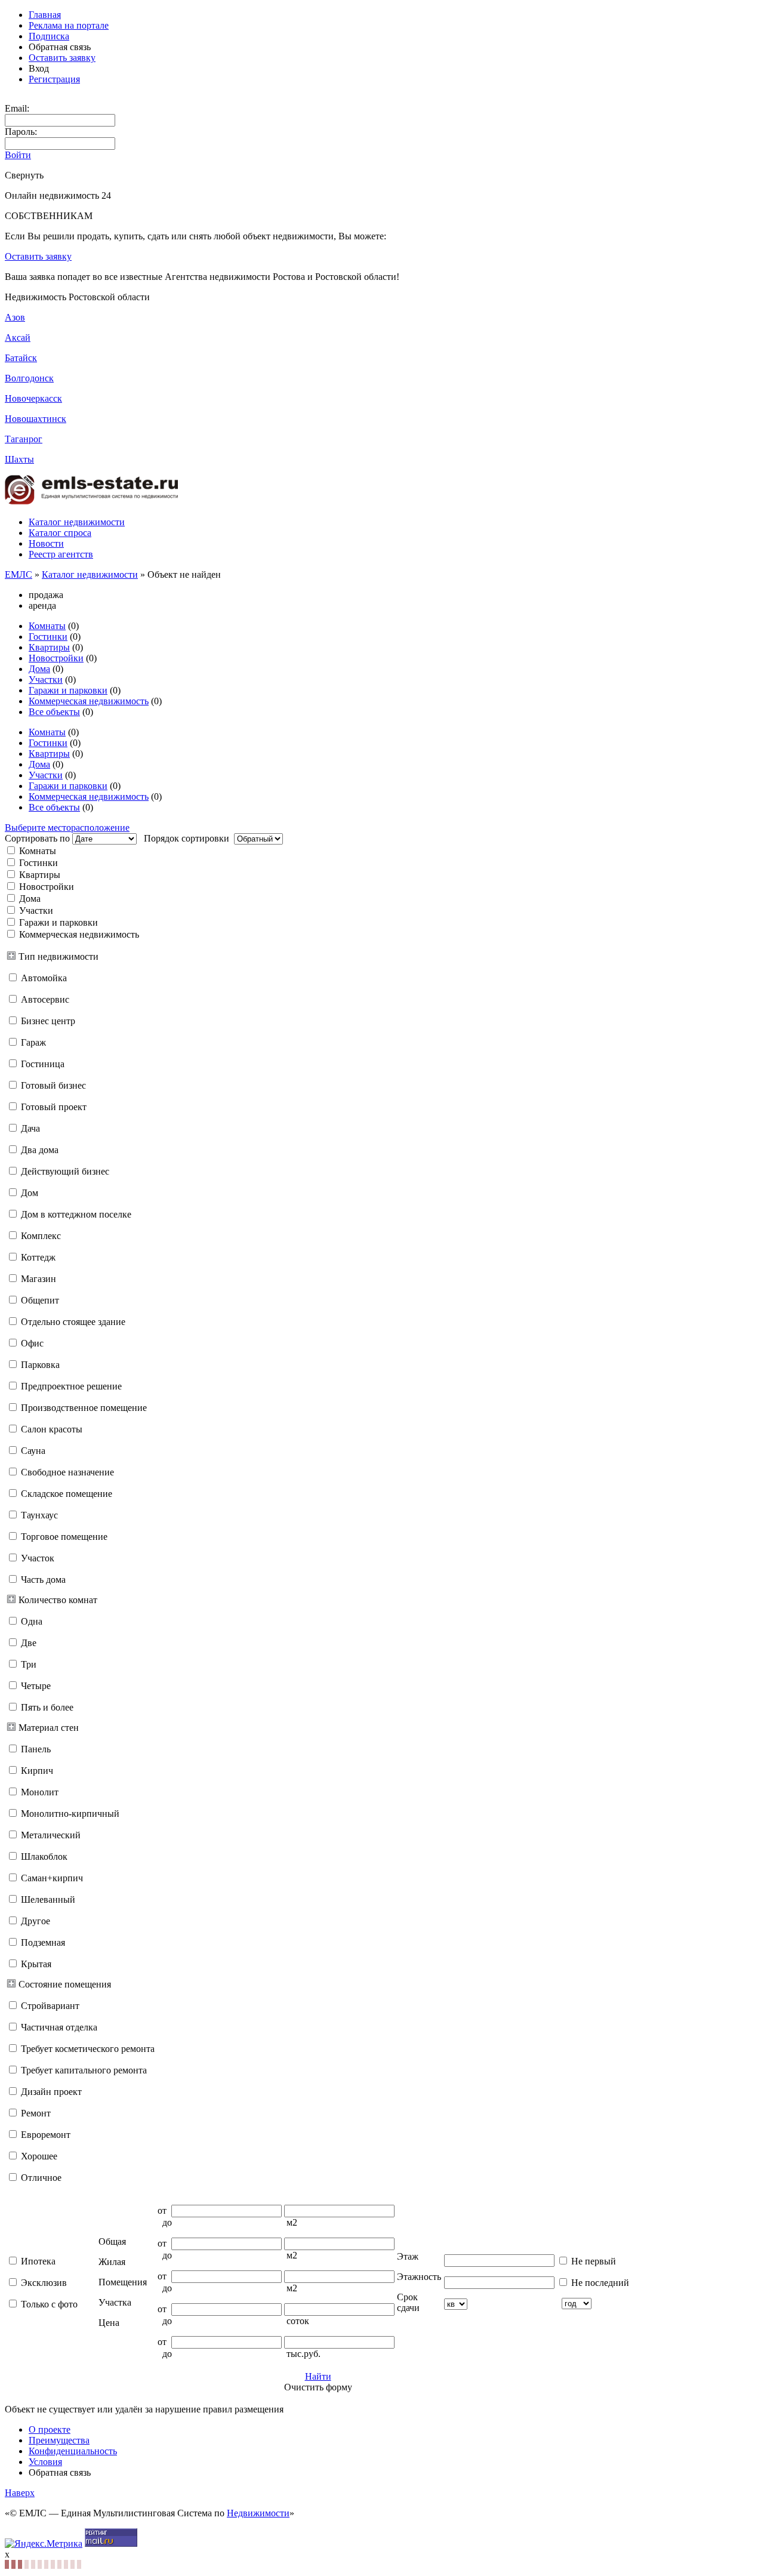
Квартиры (49, 647)
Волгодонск (29, 378)
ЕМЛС (19, 574)
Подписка (49, 36)
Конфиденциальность (73, 2451)
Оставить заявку (62, 58)
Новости (46, 543)
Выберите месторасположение (67, 828)
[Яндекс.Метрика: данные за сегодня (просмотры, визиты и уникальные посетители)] (44, 2544)
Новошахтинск (36, 419)
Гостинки (48, 637)
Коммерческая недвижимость (89, 701)
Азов (15, 317)
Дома (39, 669)
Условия (45, 2462)
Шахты (19, 459)
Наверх (20, 2493)
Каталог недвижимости (77, 522)
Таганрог (24, 439)
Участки (46, 680)
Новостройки (56, 658)
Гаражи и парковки (68, 690)
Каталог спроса (60, 533)
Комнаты (47, 626)
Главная (45, 15)
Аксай (18, 338)
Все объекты (54, 712)
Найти (318, 2376)
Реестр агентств (61, 554)
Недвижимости (258, 2513)
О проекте (50, 2429)
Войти (18, 155)
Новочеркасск (33, 398)
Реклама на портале (69, 25)
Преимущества (59, 2440)
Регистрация (54, 79)
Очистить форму (318, 2387)
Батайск (21, 358)
